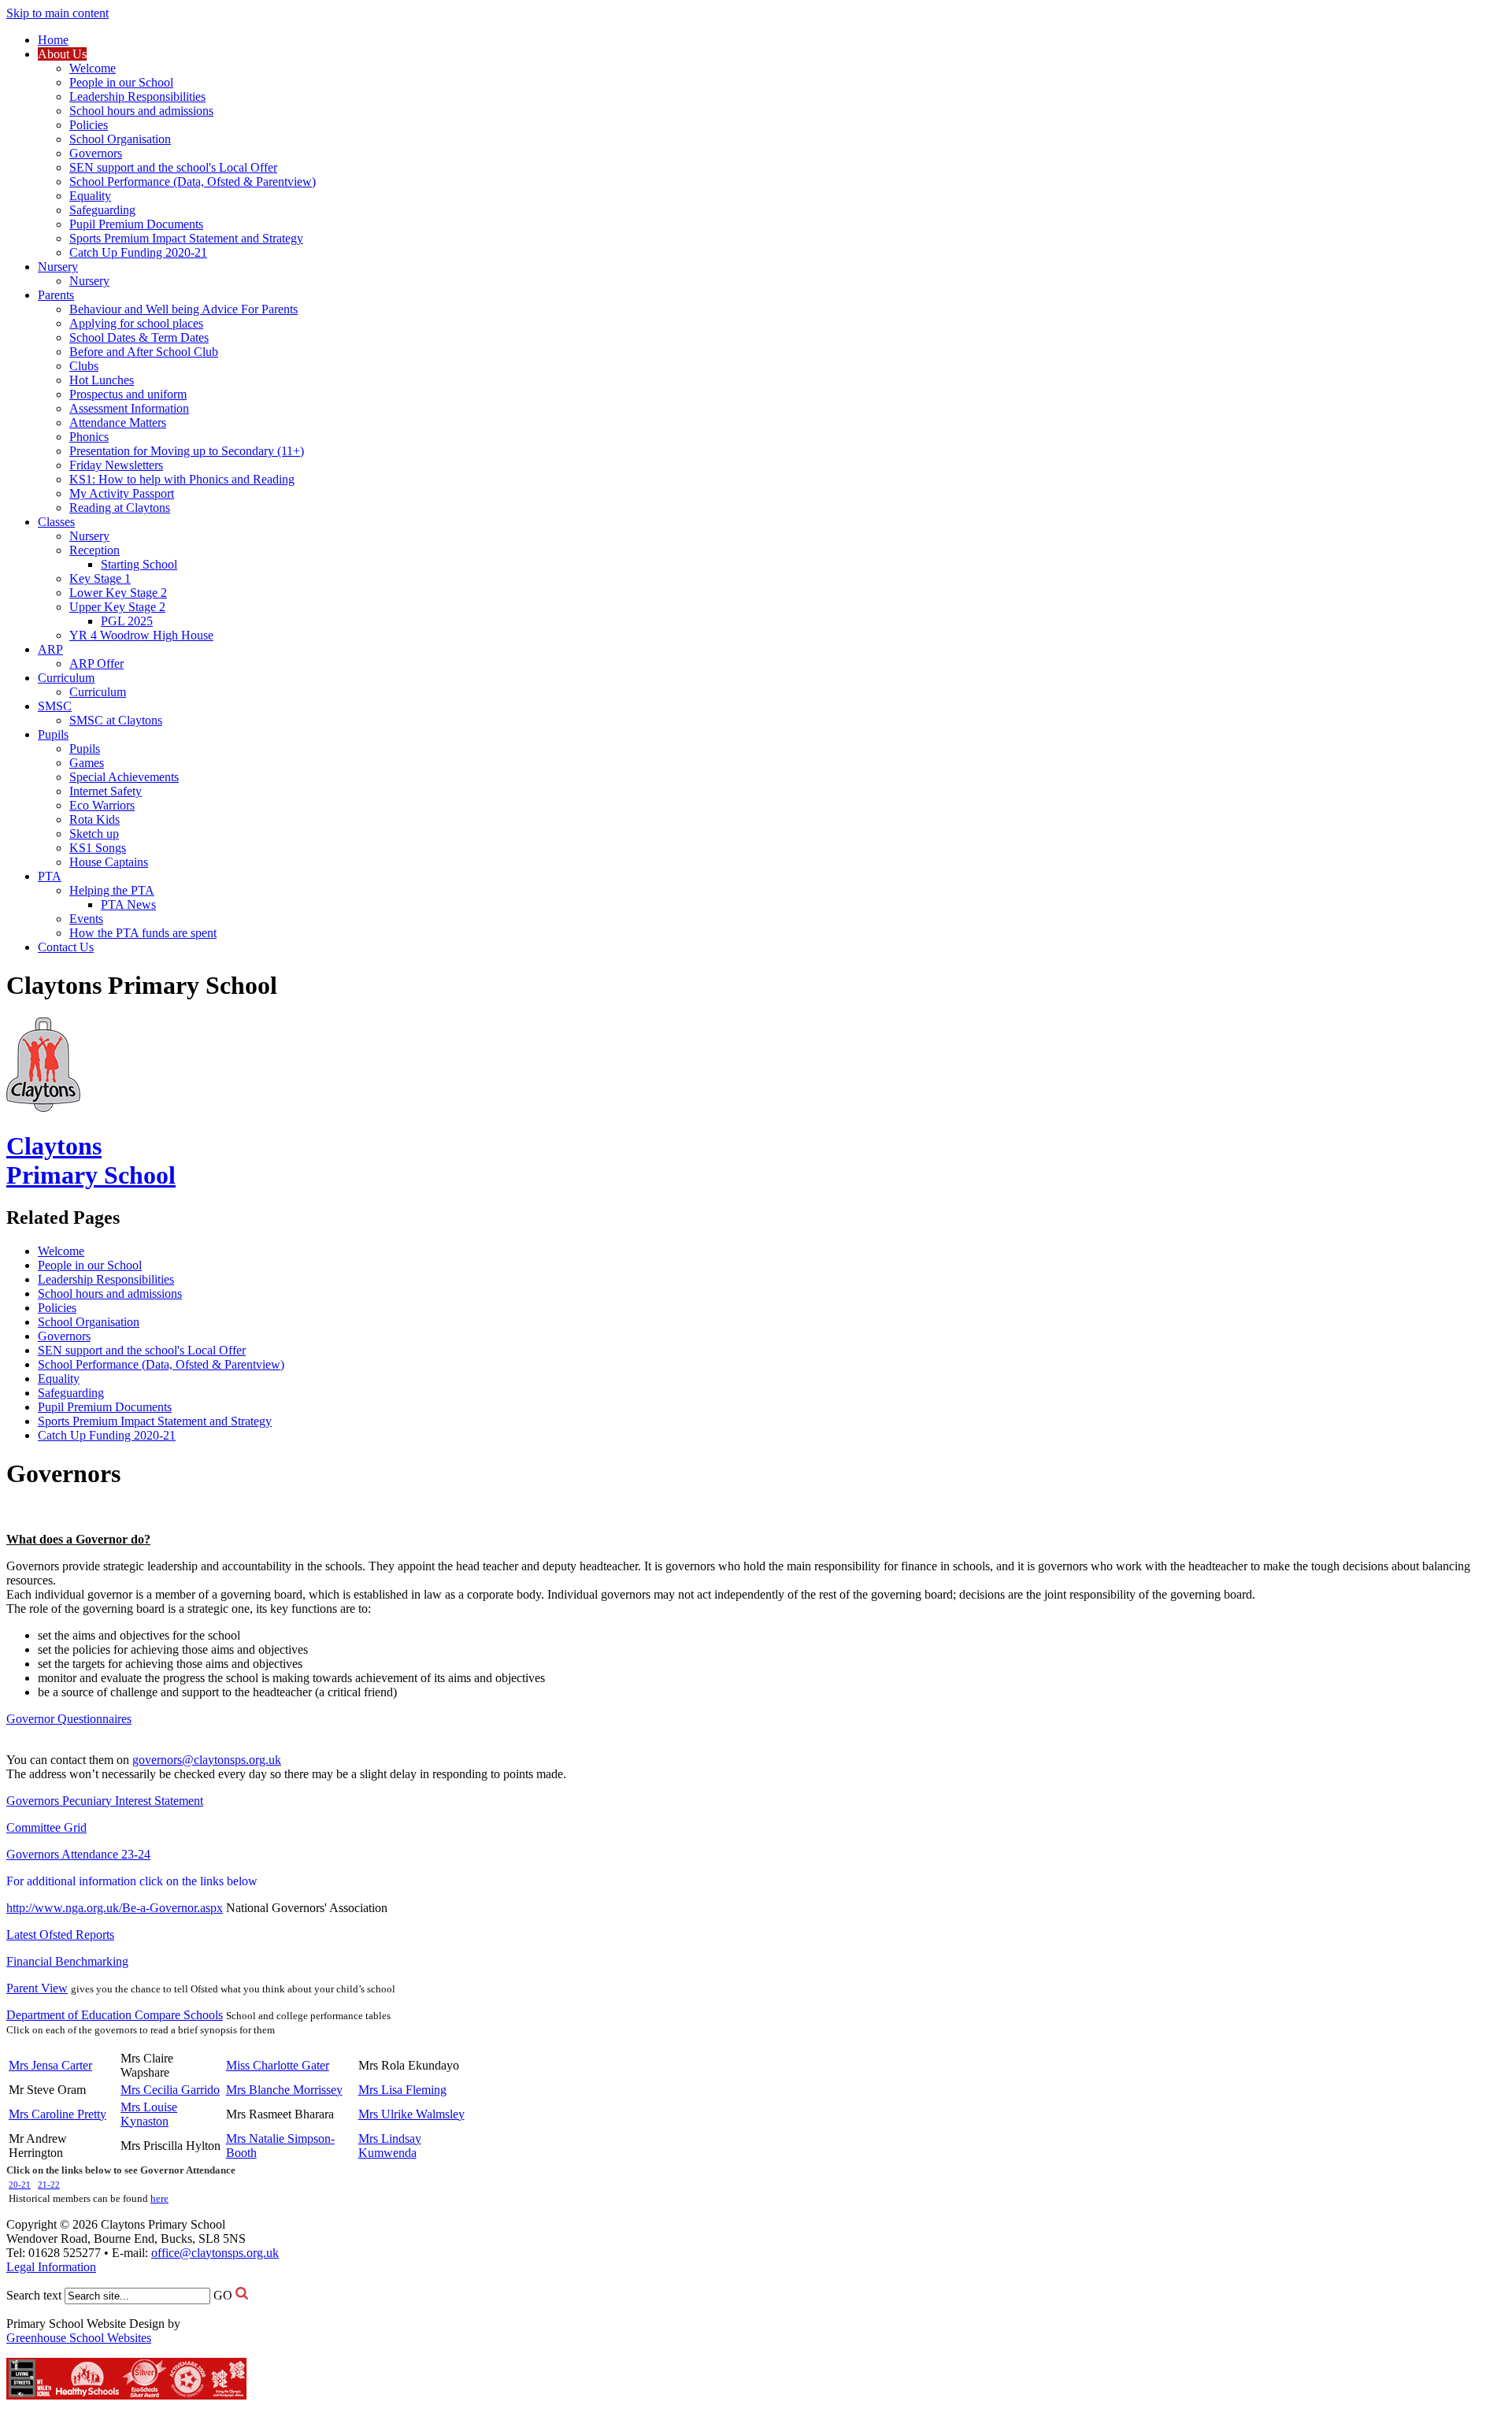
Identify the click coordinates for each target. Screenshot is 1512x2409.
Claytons (91, 1160)
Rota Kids (94, 819)
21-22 (49, 2185)
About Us (62, 54)
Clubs (84, 366)
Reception (94, 550)
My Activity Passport (122, 493)
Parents (56, 295)
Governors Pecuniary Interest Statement (105, 1801)
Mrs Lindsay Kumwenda (390, 2146)
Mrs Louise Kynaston (149, 2114)
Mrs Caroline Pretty (57, 2114)
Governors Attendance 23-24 (78, 1854)
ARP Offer (96, 663)
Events (86, 919)
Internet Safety (106, 791)
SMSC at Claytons (116, 720)
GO (223, 2295)
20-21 (20, 2185)
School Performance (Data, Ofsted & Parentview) (193, 182)
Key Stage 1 (100, 578)
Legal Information (51, 2267)
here (159, 2198)
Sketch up (94, 834)
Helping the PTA (112, 890)
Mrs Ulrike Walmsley (411, 2114)
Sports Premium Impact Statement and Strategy (186, 238)
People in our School (121, 82)
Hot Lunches (102, 380)
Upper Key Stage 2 (117, 607)
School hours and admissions (141, 111)
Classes (56, 522)
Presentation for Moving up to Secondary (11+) (187, 451)
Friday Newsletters (116, 465)
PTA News (128, 904)
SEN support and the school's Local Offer (173, 167)
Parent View (37, 1988)
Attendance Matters (118, 423)
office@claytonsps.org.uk (215, 2253)
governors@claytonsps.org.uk (207, 1760)
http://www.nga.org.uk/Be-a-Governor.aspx (115, 1908)
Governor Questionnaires (69, 1719)
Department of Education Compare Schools (115, 2015)
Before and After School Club (144, 352)
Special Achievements (124, 777)
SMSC (55, 706)
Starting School (139, 564)
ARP (50, 649)
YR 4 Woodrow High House (141, 635)
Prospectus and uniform (128, 394)
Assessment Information (129, 408)
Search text (34, 2295)
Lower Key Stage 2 (118, 593)
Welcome (93, 68)
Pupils (53, 734)
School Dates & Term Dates (139, 337)
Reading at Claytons (120, 508)
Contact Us (66, 947)
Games (87, 763)
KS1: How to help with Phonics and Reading (182, 479)
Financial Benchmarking (67, 1961)
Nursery (58, 267)
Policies (89, 125)
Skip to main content (57, 13)
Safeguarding (102, 210)
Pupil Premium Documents (136, 224)
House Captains (109, 862)
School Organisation (120, 139)
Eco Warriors (102, 805)
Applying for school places (136, 323)
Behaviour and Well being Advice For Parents (183, 309)
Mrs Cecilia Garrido (170, 2090)
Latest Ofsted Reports (60, 1935)
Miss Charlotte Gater (278, 2065)
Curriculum (66, 678)
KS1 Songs (98, 848)
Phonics (89, 437)
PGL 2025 (127, 621)
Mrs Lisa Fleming (402, 2090)
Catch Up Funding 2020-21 (138, 252)
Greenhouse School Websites (79, 2338)
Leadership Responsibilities (137, 96)
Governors (96, 153)
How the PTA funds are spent (143, 933)
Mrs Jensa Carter (50, 2065)
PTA (50, 876)
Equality (90, 196)
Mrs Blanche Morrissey (284, 2090)
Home (53, 40)
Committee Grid (46, 1827)
